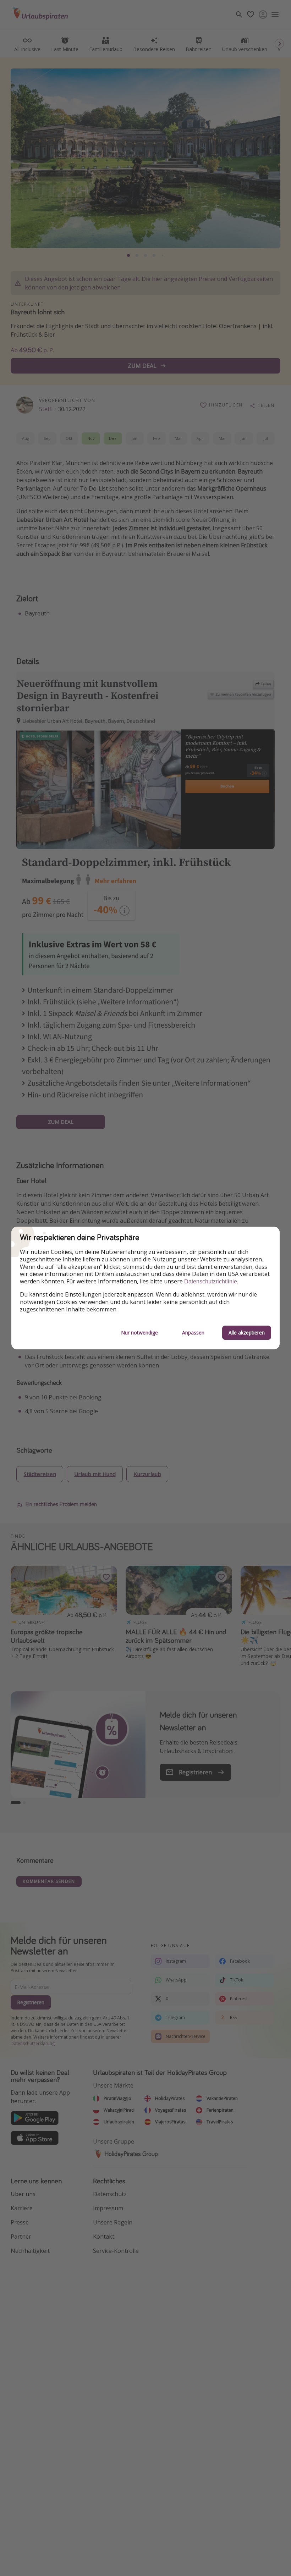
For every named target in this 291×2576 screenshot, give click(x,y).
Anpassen (193, 1333)
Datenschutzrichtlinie (211, 1281)
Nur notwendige (139, 1333)
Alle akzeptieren (247, 1333)
